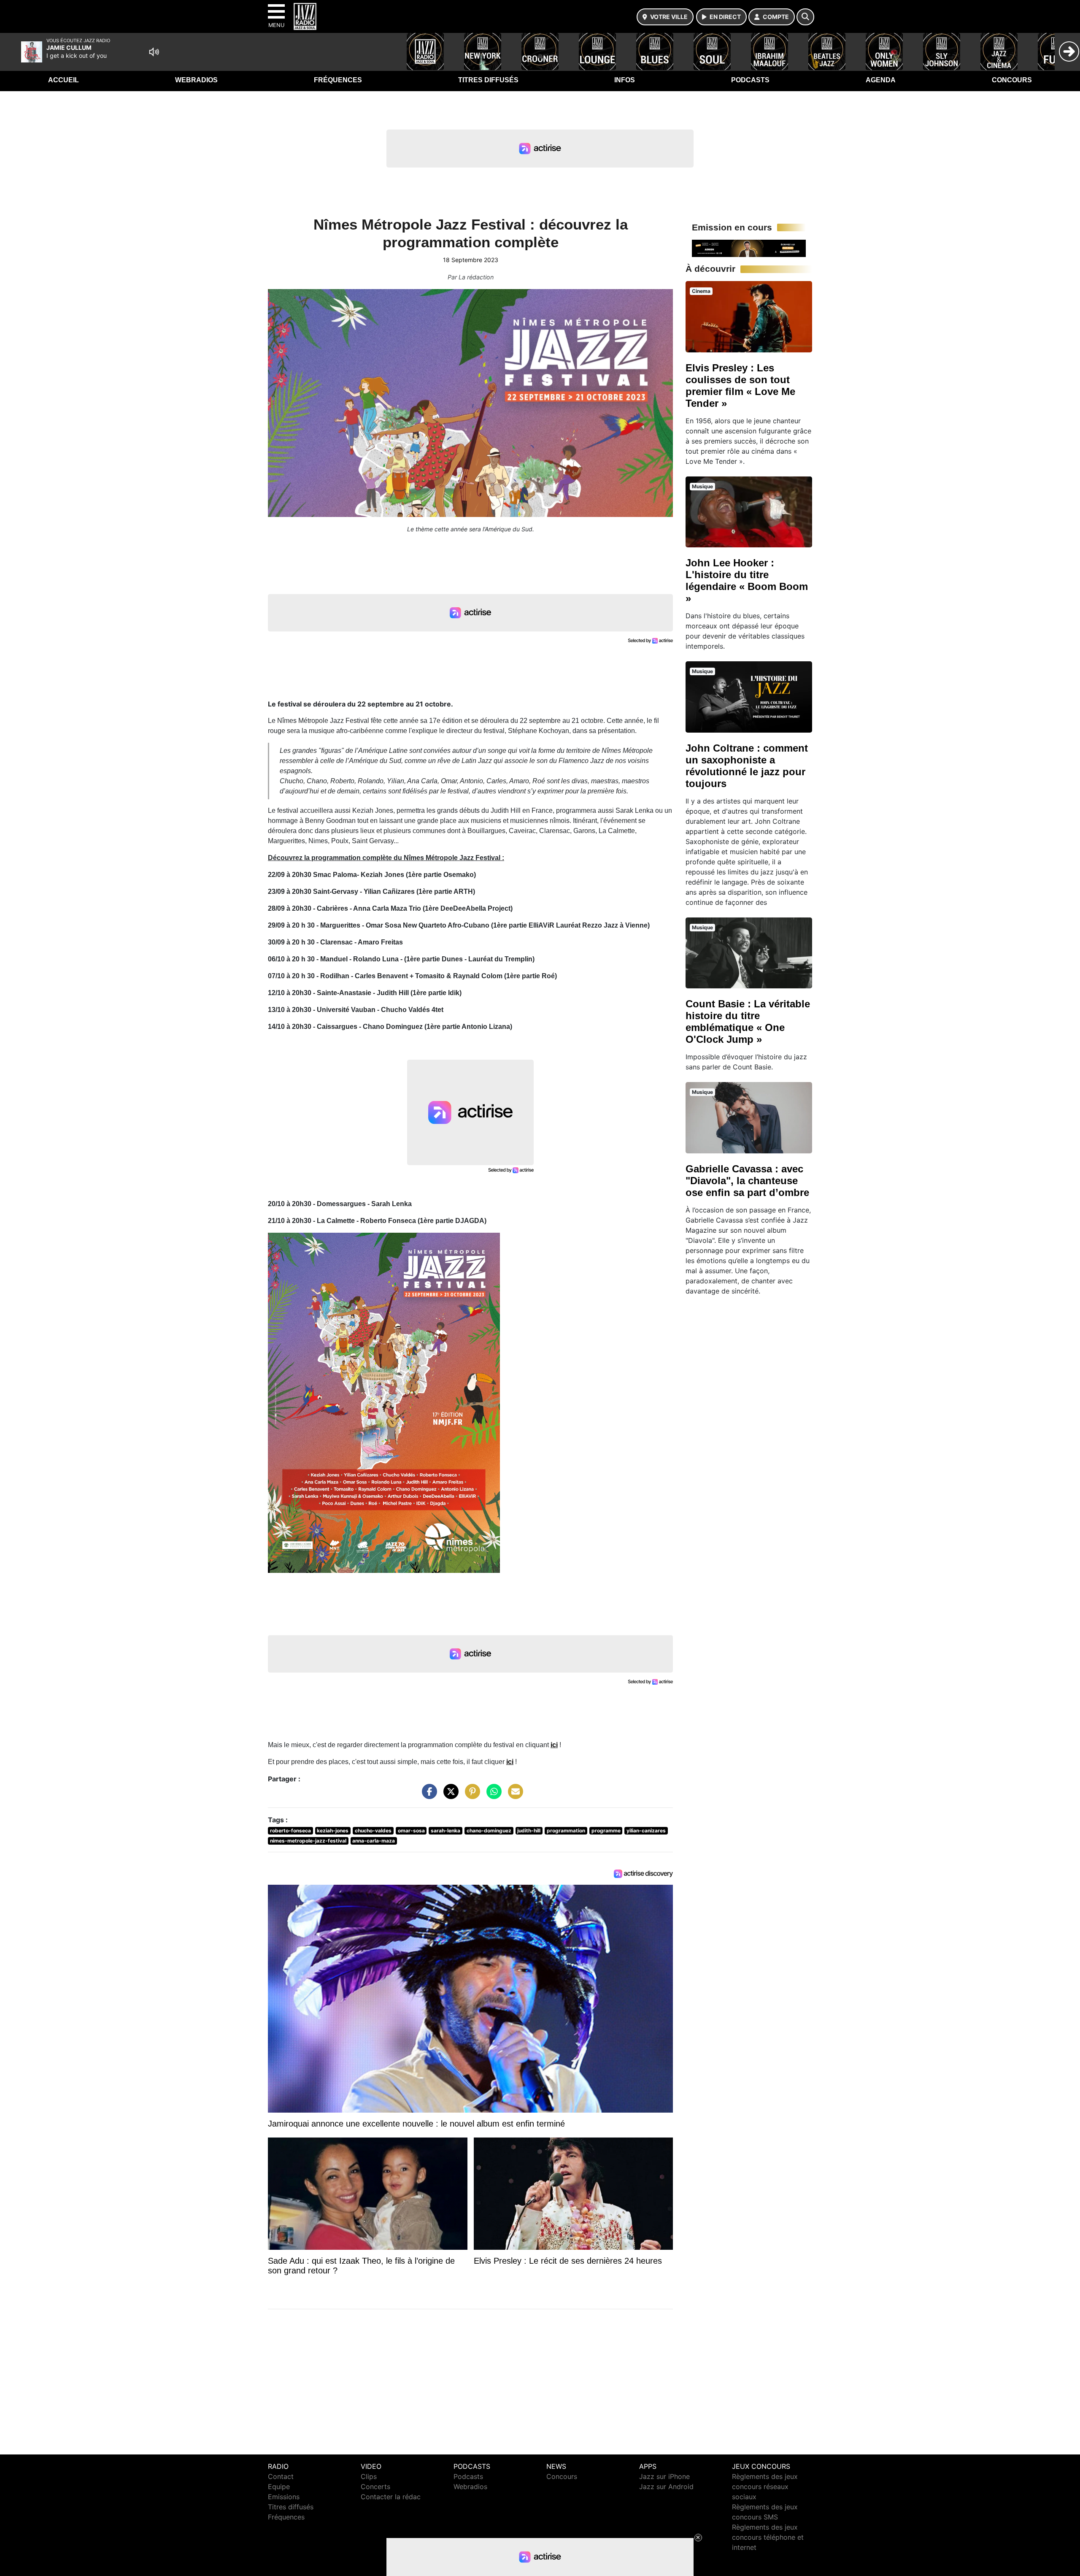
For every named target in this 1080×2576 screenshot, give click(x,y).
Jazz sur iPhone (664, 2476)
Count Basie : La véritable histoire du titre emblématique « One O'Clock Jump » (748, 1021)
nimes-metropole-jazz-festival (308, 1841)
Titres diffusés (488, 80)
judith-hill (529, 1831)
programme (606, 1831)
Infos (625, 80)
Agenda (881, 80)
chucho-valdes (373, 1831)
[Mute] (154, 52)
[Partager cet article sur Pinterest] (470, 1796)
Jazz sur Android (666, 2487)
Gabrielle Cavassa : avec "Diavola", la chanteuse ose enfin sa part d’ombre (747, 1181)
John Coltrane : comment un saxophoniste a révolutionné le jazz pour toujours (747, 766)
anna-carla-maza (374, 1841)
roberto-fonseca (290, 1831)
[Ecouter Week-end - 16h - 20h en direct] (749, 248)
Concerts (375, 2487)
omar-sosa (411, 1831)
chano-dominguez (489, 1831)
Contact (281, 2476)
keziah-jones (333, 1831)
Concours (1012, 80)
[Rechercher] (805, 17)
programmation (566, 1831)
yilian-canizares (646, 1831)
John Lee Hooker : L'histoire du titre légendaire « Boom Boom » (747, 580)
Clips (369, 2476)
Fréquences (338, 80)
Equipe (279, 2487)
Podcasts (750, 80)
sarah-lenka (445, 1831)
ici (554, 1745)
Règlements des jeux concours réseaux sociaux (765, 2487)
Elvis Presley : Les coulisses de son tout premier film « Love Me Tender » (740, 386)
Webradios (196, 80)
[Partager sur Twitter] (449, 1796)
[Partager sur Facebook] (427, 1796)
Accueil (63, 80)
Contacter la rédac (391, 2497)
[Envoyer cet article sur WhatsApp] (492, 1796)
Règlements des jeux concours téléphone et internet (768, 2537)
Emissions (284, 2497)
